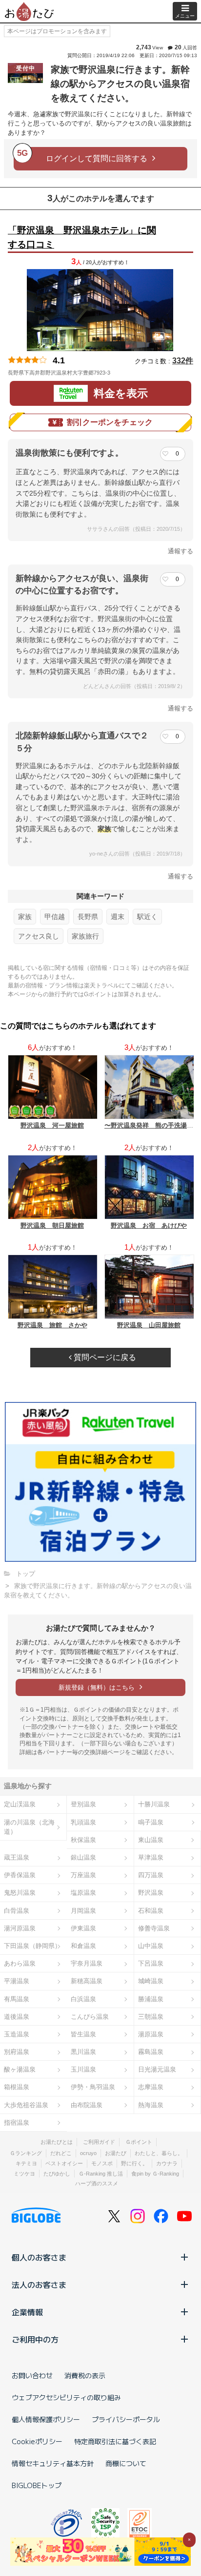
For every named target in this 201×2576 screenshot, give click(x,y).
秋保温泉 (83, 1840)
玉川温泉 (83, 2069)
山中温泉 (151, 1946)
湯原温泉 (151, 2034)
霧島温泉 (151, 2052)
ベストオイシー (64, 2163)
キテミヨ (26, 2163)
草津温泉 (151, 1857)
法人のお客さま (39, 2284)
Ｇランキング (26, 2153)
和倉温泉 (83, 1946)
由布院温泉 (87, 2105)
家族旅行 (85, 936)
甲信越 (55, 917)
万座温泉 (83, 1875)
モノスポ (102, 2163)
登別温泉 (83, 1804)
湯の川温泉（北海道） (29, 1827)
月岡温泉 (83, 1911)
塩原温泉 (83, 1893)
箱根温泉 (17, 2087)
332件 (183, 361)
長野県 (88, 917)
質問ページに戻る (104, 1357)
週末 (118, 917)
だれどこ (61, 2153)
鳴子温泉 (151, 1822)
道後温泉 (17, 2017)
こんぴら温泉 (90, 2017)
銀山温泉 (83, 1857)
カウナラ (167, 2163)
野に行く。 (134, 2163)
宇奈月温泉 (87, 1963)
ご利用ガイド (99, 2142)
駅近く (147, 917)
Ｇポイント (139, 2142)
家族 (25, 917)
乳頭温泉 (83, 1822)
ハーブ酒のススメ (97, 2183)
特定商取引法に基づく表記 (115, 2441)
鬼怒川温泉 (20, 1893)
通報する (181, 551)
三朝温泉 (151, 2017)
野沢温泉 (151, 1893)
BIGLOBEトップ (37, 2485)
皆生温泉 (83, 2034)
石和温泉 (151, 1911)
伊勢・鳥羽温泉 (93, 2087)
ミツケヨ (24, 2174)
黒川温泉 (83, 2052)
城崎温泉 (151, 1981)
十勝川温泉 (154, 1804)
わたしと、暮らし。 (159, 2153)
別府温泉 (17, 2052)
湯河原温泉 (20, 1928)
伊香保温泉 (20, 1875)
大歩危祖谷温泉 (26, 2105)
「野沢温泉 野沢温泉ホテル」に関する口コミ (82, 237)
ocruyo (88, 2153)
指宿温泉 (17, 2123)
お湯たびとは (57, 2142)
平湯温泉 (17, 1981)
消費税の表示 (85, 2375)
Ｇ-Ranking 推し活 (101, 2174)
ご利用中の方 (35, 2339)
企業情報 (27, 2312)
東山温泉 (151, 1840)
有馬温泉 (17, 1999)
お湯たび (116, 2153)
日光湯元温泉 (157, 2069)
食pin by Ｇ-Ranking (155, 2174)
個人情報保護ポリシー (46, 2419)
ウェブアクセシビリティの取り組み (66, 2397)
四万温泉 (151, 1875)
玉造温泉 (17, 2034)
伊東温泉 (83, 1928)
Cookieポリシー (37, 2441)
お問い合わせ (32, 2375)
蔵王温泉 (17, 1857)
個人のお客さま (39, 2257)
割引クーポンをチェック (110, 422)
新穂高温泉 (87, 1981)
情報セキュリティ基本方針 (53, 2463)
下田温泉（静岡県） (32, 1946)
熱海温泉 (151, 2105)
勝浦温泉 (151, 1999)
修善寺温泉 (154, 1928)
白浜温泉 (83, 1999)
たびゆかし (57, 2174)
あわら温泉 (20, 1963)
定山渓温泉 (20, 1804)
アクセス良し (39, 936)
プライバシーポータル (126, 2419)
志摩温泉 (151, 2087)
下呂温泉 (151, 1963)
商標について (126, 2463)
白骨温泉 (17, 1911)
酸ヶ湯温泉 (20, 2069)
